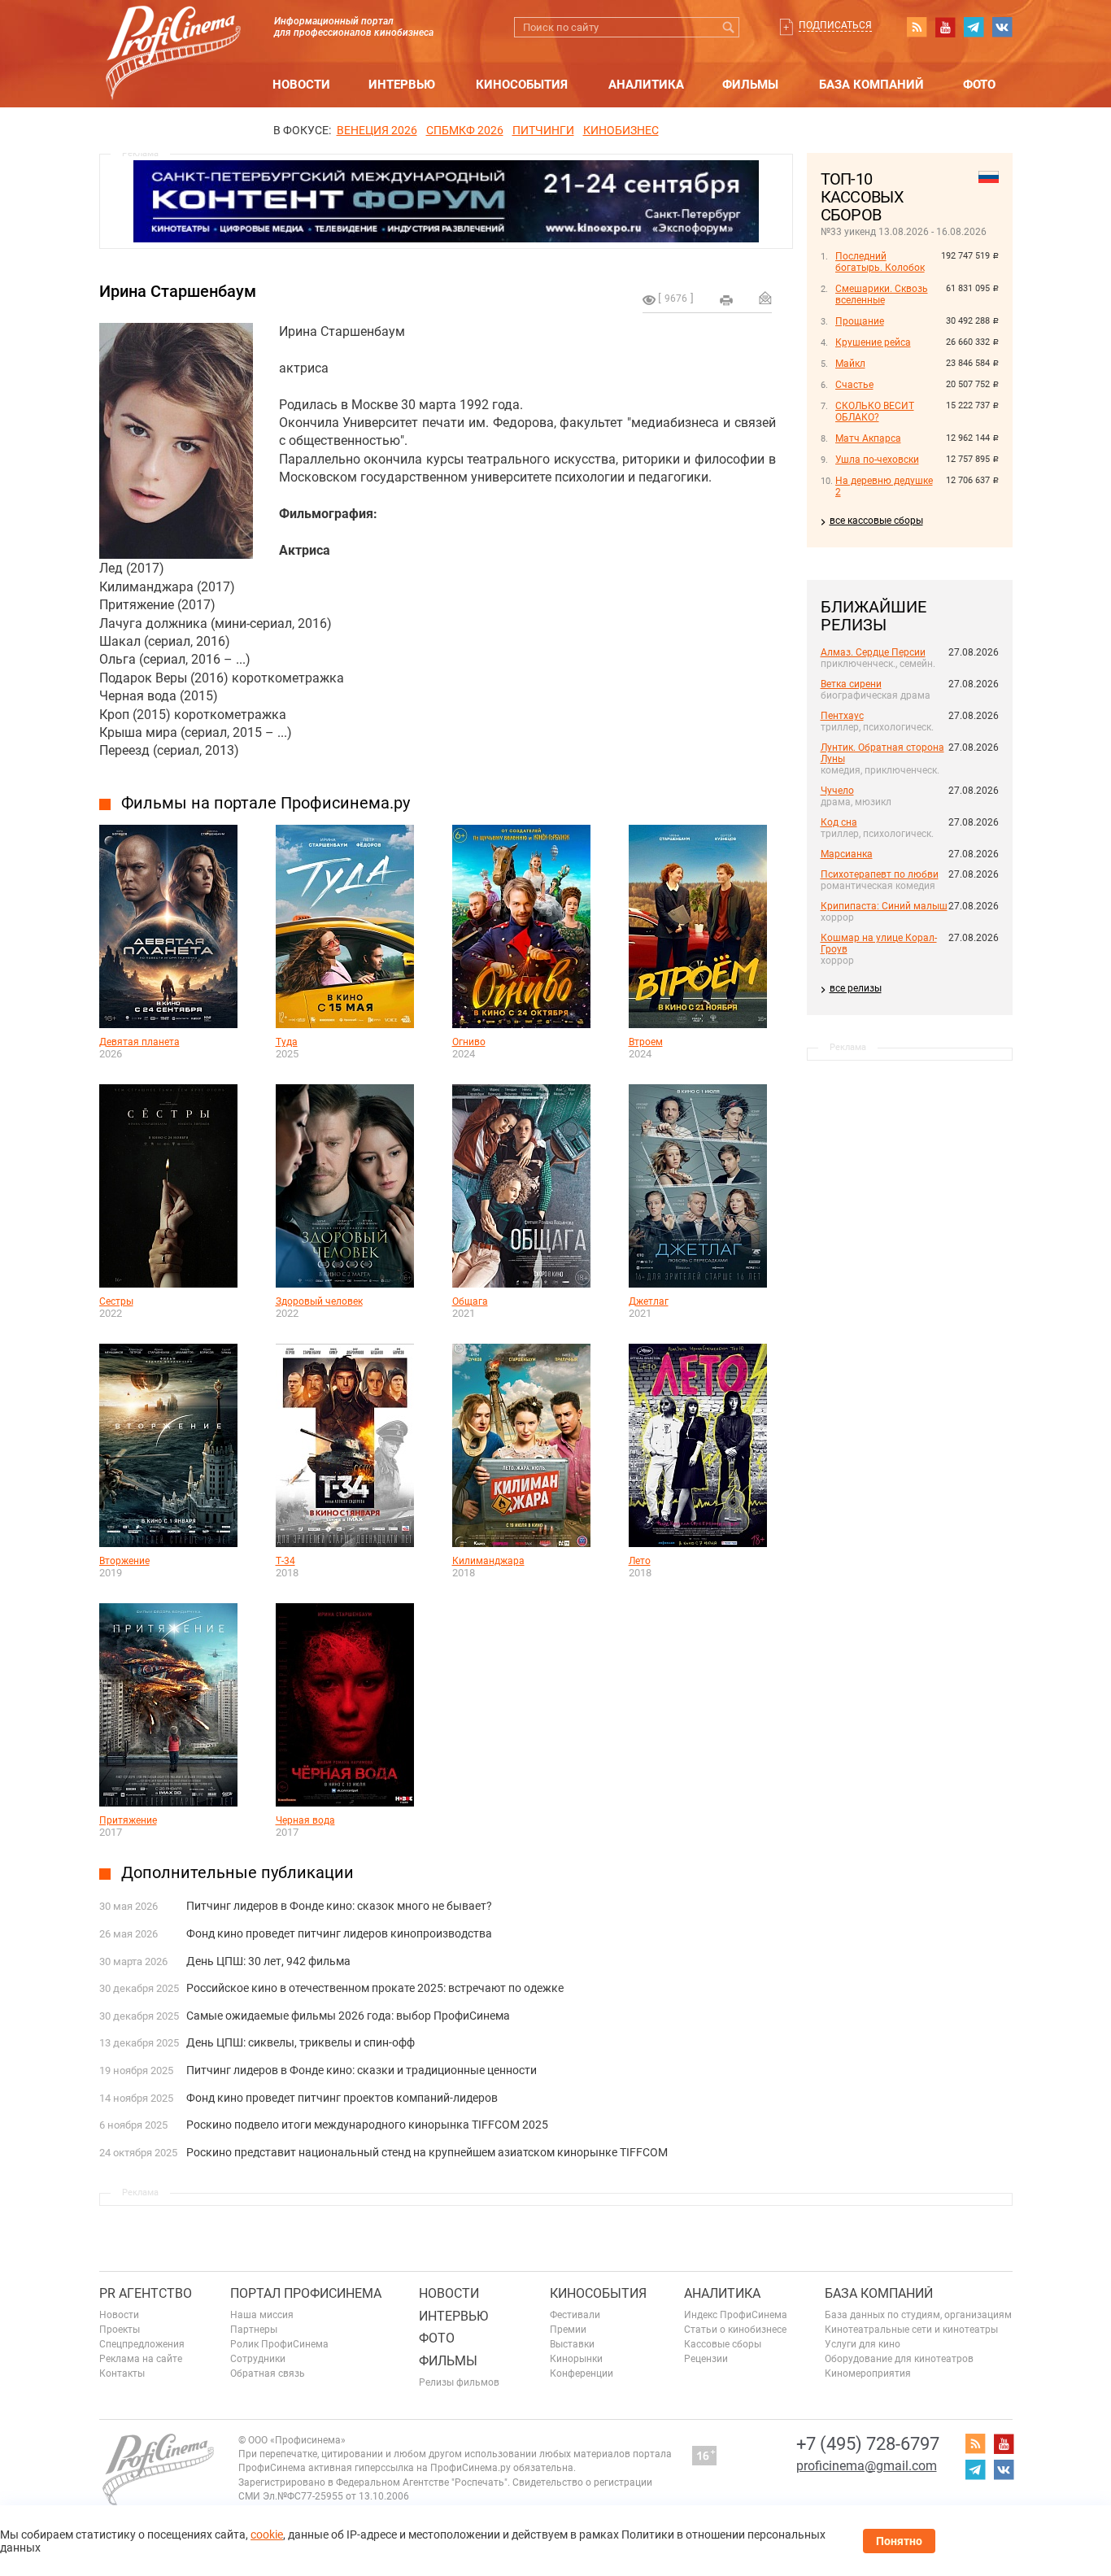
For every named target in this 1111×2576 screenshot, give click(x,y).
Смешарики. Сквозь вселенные (882, 294)
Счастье (854, 385)
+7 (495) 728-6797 (868, 2444)
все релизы (856, 988)
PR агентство (146, 2293)
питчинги (543, 130)
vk (1002, 27)
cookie (267, 2535)
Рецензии (706, 2359)
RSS (917, 27)
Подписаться (835, 25)
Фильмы (750, 85)
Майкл (850, 364)
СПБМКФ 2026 (465, 130)
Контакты (122, 2373)
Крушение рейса (873, 342)
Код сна (839, 822)
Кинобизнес (621, 130)
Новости (301, 85)
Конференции (582, 2373)
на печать (726, 300)
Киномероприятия (868, 2373)
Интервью (402, 85)
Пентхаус (842, 716)
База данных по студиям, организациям (918, 2315)
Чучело (837, 791)
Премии (568, 2330)
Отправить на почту (765, 298)
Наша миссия (262, 2315)
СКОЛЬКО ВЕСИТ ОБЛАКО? (875, 412)
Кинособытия (522, 85)
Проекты (120, 2330)
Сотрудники (258, 2359)
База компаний (871, 85)
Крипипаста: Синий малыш (884, 906)
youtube (945, 27)
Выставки (572, 2344)
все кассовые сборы (876, 521)
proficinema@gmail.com (867, 2466)
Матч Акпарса (868, 438)
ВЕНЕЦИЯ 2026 (377, 130)
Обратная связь (268, 2373)
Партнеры (254, 2330)
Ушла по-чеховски (877, 460)
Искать (729, 27)
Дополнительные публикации (237, 1872)
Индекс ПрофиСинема (736, 2315)
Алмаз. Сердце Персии (873, 652)
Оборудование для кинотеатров (899, 2359)
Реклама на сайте (141, 2359)
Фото (979, 85)
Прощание (860, 321)
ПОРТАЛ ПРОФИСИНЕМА (306, 2293)
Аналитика (646, 85)
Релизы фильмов (459, 2382)
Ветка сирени (851, 684)
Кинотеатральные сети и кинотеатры (911, 2330)
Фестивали (575, 2315)
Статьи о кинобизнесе (735, 2330)
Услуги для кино (863, 2344)
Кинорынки (576, 2359)
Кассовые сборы (723, 2344)
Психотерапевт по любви (880, 874)
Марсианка (847, 854)
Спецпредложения (142, 2344)
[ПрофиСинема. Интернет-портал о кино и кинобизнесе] (173, 34)
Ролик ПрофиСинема (279, 2344)
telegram (974, 27)
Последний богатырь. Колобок (880, 262)
